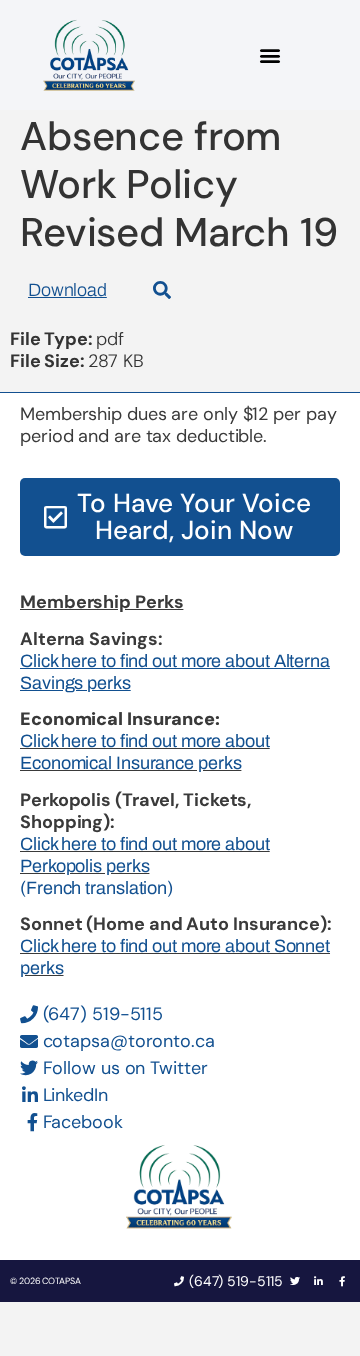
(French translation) (96, 888)
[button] (270, 55)
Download (67, 290)
